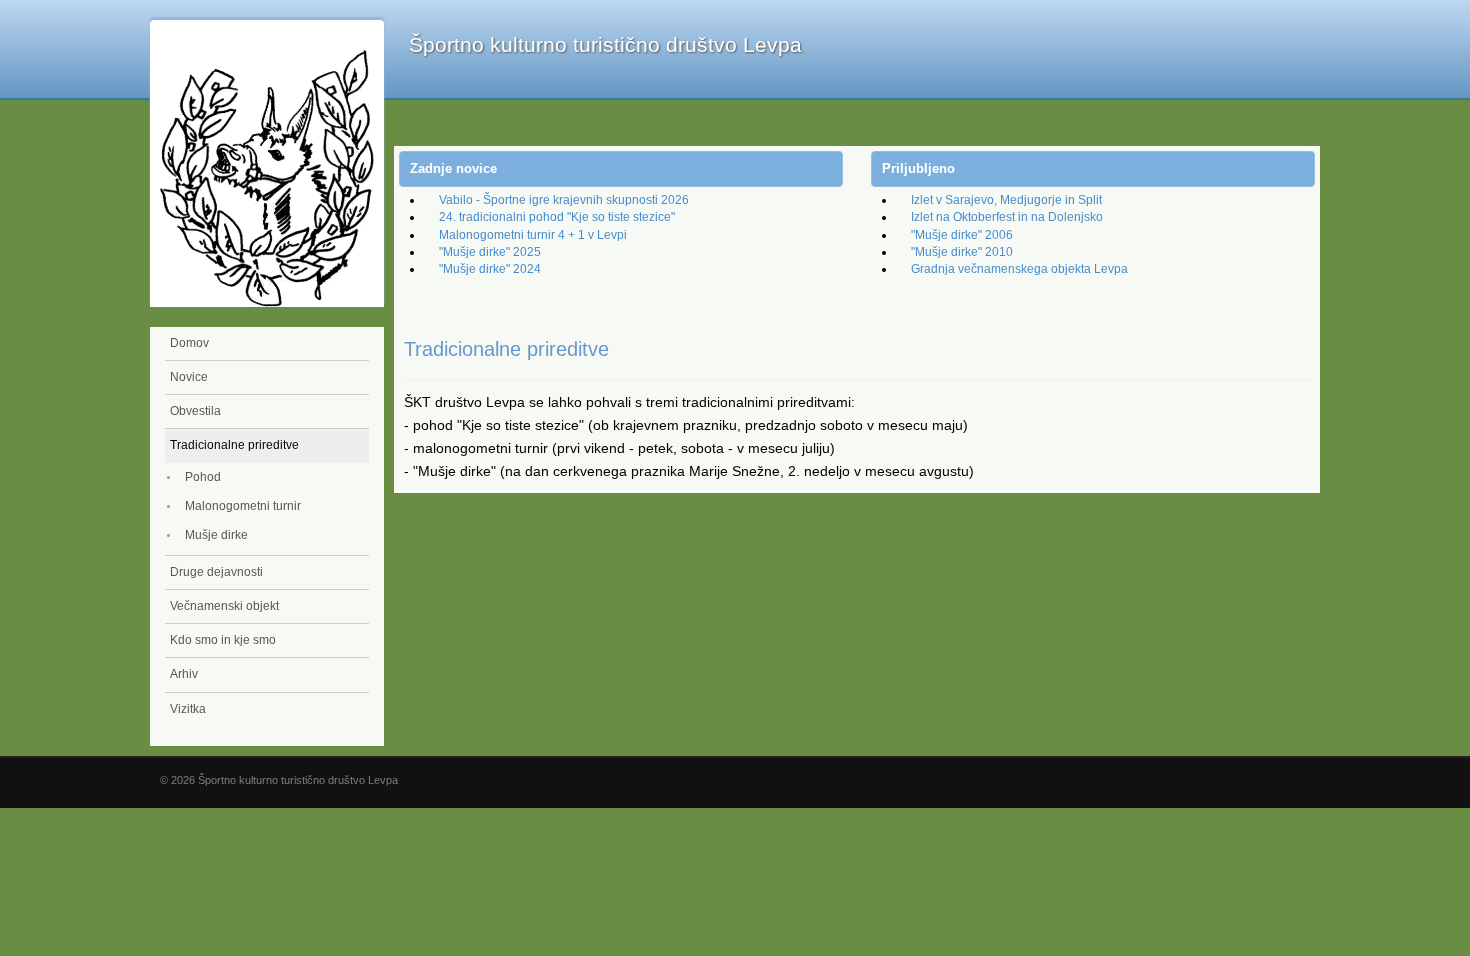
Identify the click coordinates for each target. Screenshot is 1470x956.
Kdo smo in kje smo (223, 640)
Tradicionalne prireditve (234, 445)
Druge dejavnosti (216, 572)
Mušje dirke (216, 535)
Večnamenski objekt (224, 606)
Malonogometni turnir (243, 506)
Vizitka (188, 709)
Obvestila (195, 411)
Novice (189, 377)
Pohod (203, 477)
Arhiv (184, 674)
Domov (189, 343)
